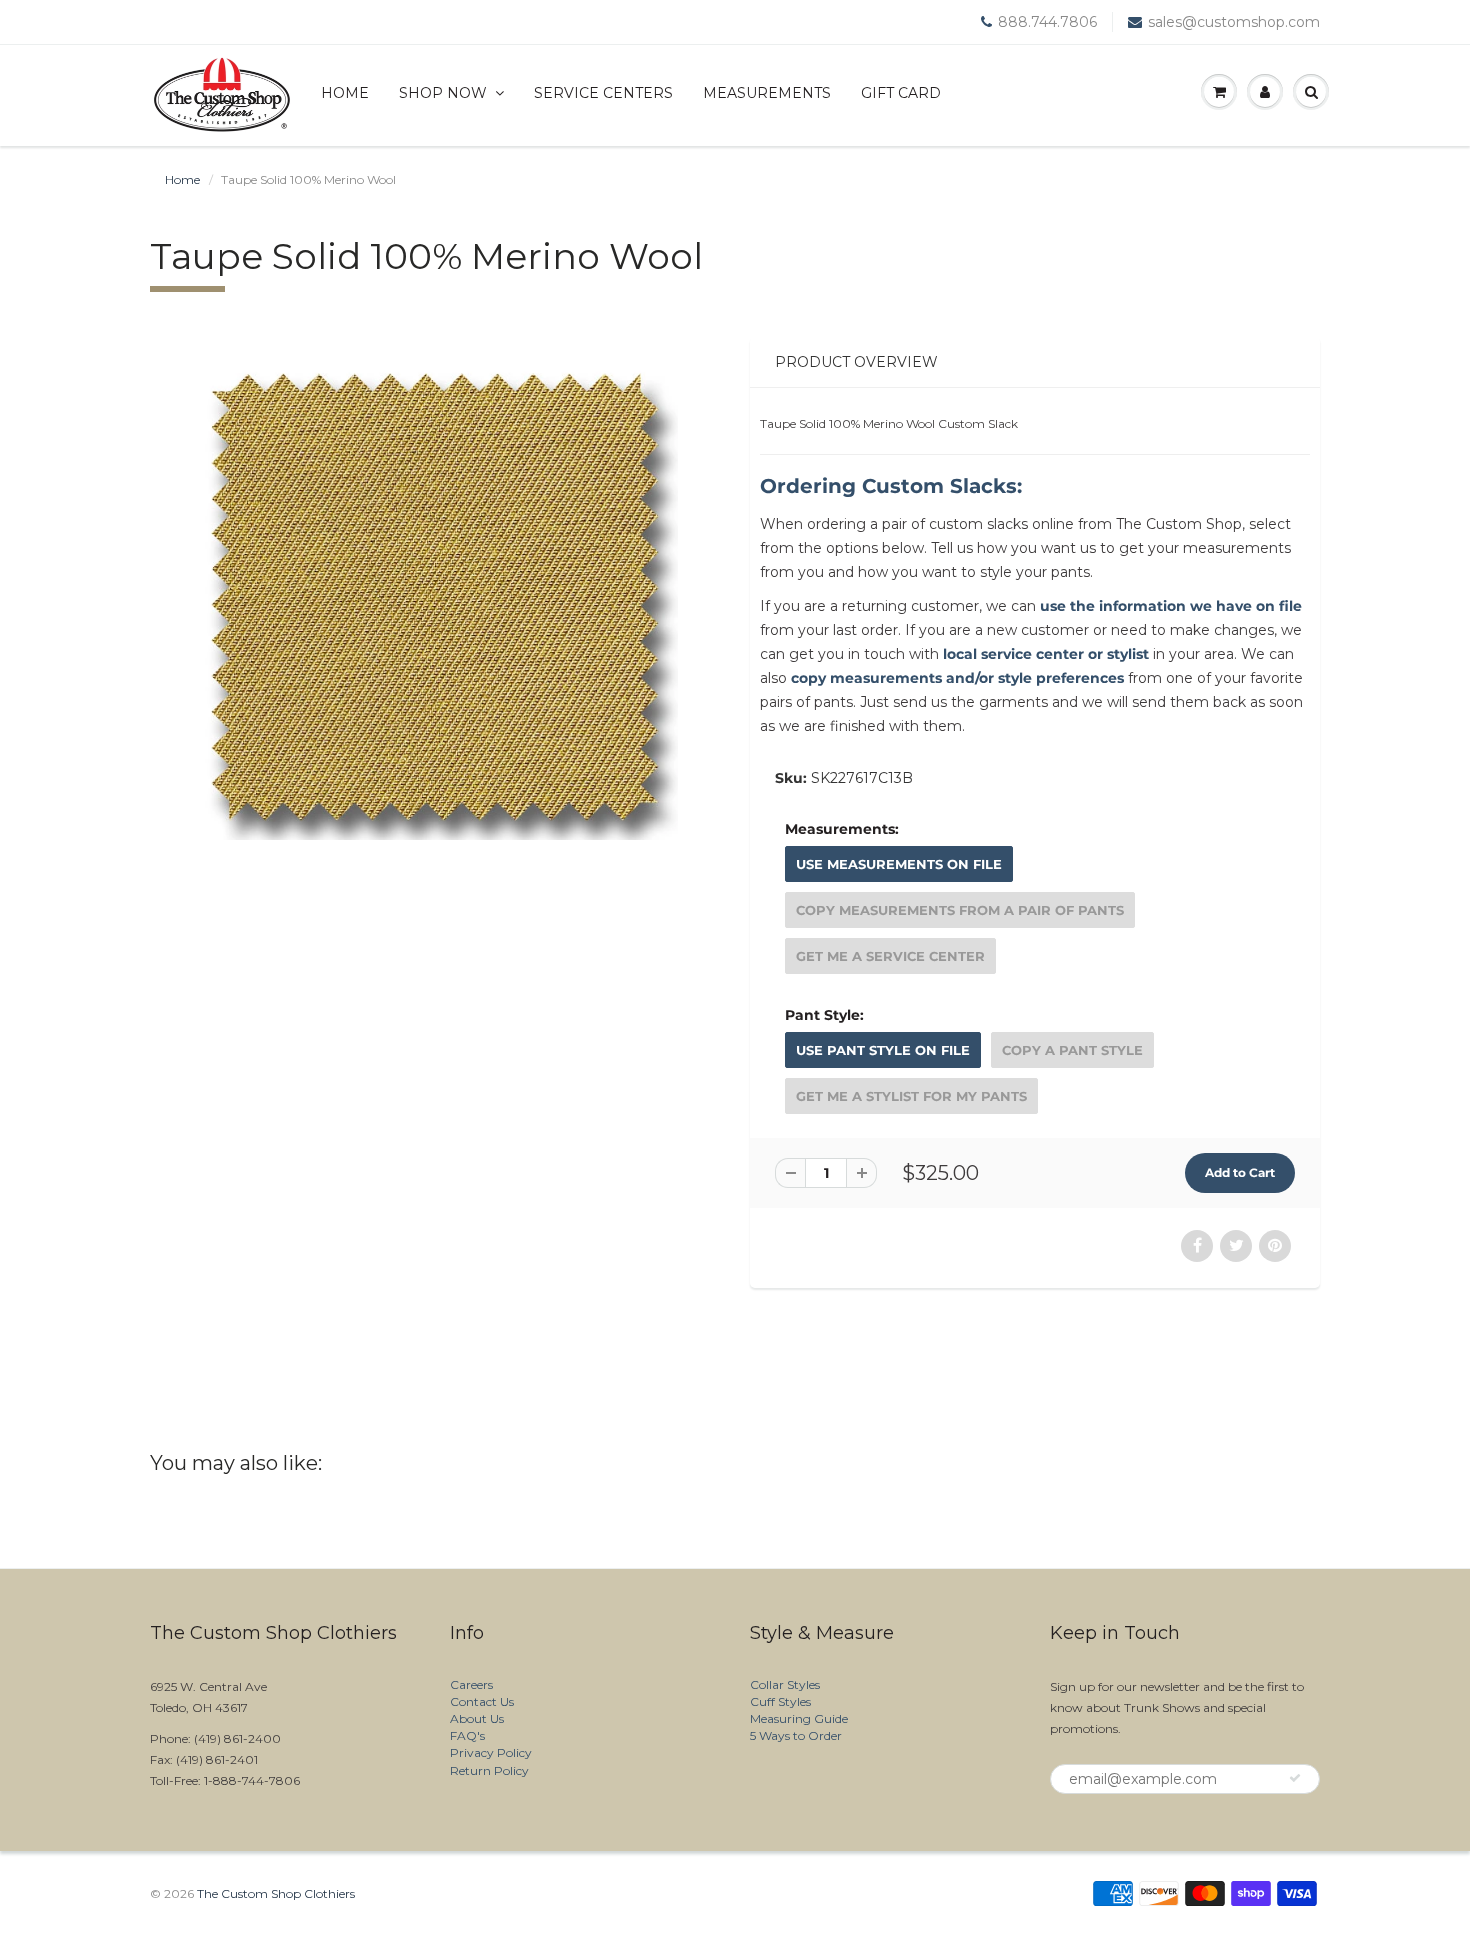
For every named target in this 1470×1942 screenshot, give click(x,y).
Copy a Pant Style (1072, 1050)
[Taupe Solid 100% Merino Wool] (435, 597)
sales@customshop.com (1234, 22)
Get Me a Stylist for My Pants (911, 1096)
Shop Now (443, 93)
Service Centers (603, 93)
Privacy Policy (491, 1752)
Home (345, 93)
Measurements (767, 93)
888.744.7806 (1047, 22)
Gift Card (901, 93)
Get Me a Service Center (890, 956)
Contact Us (482, 1701)
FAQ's (467, 1735)
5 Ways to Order (796, 1735)
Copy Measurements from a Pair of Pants (960, 910)
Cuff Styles (780, 1701)
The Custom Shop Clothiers (276, 1893)
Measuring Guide (799, 1718)
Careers (471, 1684)
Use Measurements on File (899, 864)
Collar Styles (785, 1684)
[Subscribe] (1295, 1778)
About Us (477, 1718)
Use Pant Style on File (883, 1050)
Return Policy (489, 1770)
